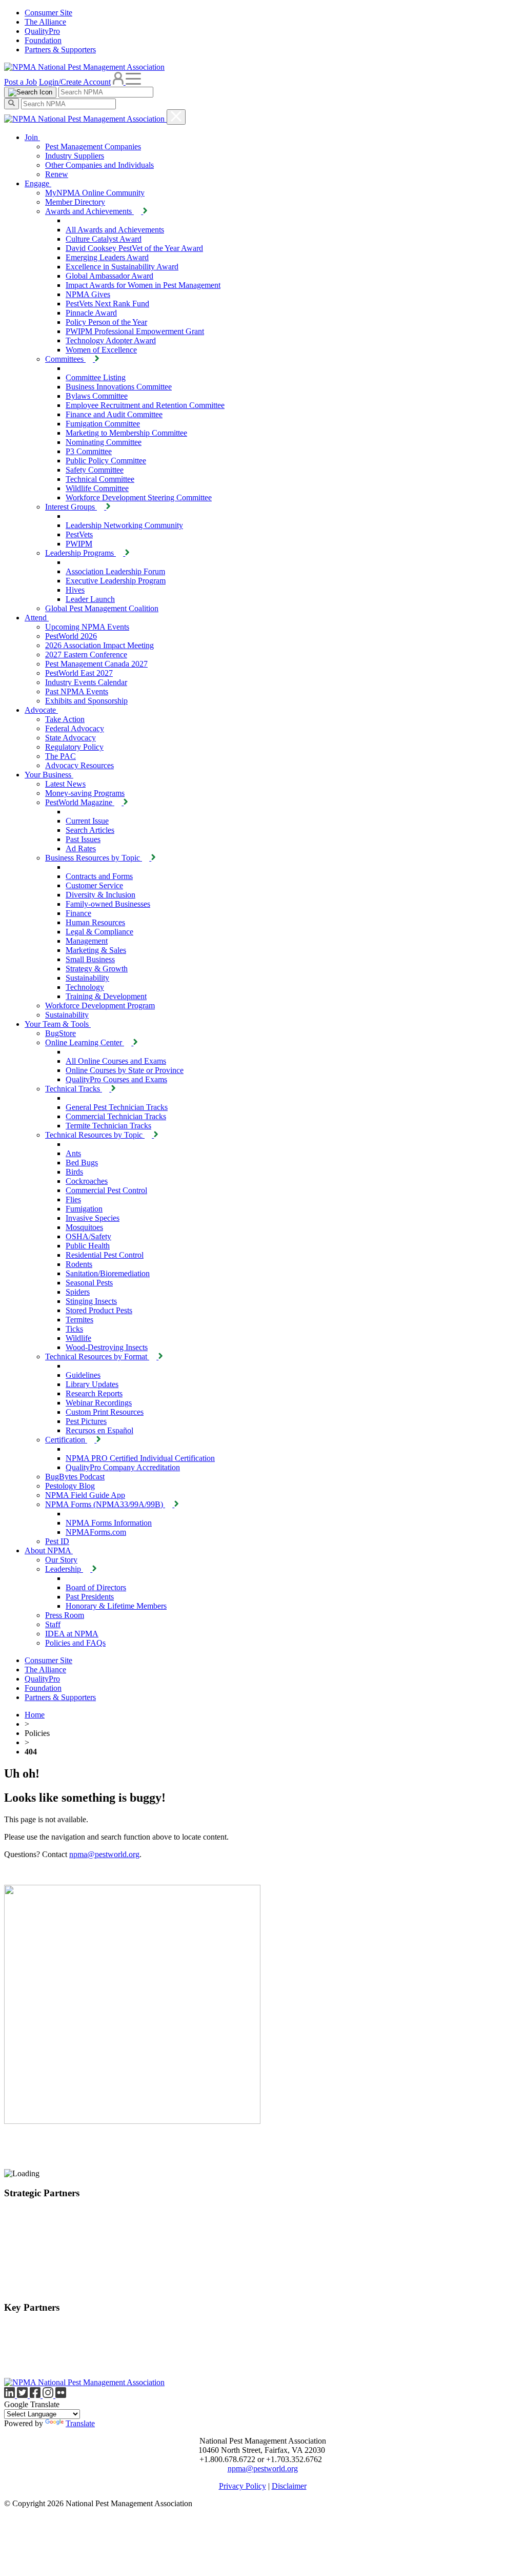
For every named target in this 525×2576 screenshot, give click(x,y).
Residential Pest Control (105, 1255)
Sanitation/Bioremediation (108, 1273)
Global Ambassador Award (109, 276)
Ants (73, 1153)
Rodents (79, 1264)
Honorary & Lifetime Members (116, 1606)
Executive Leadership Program (116, 581)
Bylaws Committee (97, 396)
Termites (79, 1320)
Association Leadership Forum (115, 571)
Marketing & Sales (96, 950)
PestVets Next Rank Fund (107, 304)
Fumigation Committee (103, 424)
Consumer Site (48, 13)
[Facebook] (36, 2395)
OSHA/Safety (88, 1236)
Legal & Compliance (99, 932)
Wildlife (78, 1338)
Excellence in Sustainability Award (122, 267)
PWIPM (79, 544)
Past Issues (83, 839)
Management (87, 941)
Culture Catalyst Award (104, 239)
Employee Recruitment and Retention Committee (145, 405)
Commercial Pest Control (106, 1190)
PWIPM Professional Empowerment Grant (135, 331)
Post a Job (21, 82)
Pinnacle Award (91, 313)
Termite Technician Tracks (108, 1126)
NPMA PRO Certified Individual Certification (140, 1458)
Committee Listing (96, 377)
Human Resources (95, 922)
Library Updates (92, 1384)
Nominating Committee (104, 442)
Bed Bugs (82, 1163)
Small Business (90, 959)
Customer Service (94, 885)
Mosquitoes (84, 1227)
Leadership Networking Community (124, 525)
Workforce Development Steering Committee (139, 497)
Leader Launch (90, 599)
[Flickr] (61, 2395)
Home (35, 1715)
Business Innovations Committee (119, 387)
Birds (74, 1172)
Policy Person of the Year (106, 322)
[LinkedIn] (11, 2395)
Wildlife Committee (97, 488)
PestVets (79, 534)
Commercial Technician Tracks (116, 1116)
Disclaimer (289, 2486)
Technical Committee (100, 479)
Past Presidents (90, 1597)
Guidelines (83, 1375)
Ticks (74, 1329)
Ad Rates (81, 848)
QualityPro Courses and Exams (116, 1079)
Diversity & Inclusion (100, 895)
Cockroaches (87, 1181)
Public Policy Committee (106, 461)
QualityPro (42, 31)
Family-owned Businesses (108, 904)
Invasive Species (93, 1218)
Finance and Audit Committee (114, 414)
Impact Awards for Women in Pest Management (143, 285)
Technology (85, 987)
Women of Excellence (101, 350)
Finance (78, 913)
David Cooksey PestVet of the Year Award (134, 248)
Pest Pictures (86, 1421)
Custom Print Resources (105, 1412)
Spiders (78, 1292)
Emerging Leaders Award (107, 257)
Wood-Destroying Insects (107, 1347)
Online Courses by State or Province (125, 1070)
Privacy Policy (243, 2486)
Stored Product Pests (99, 1310)
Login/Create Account (75, 82)
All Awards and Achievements (115, 230)
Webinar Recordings (99, 1403)
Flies (73, 1199)
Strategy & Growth (97, 969)
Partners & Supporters (60, 50)
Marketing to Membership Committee (126, 433)
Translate (80, 2423)
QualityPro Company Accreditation (123, 1467)
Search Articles (90, 830)
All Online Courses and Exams (116, 1061)
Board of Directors (96, 1587)
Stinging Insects (91, 1301)
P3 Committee (89, 451)
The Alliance (45, 22)
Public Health (88, 1246)
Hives (75, 590)
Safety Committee (95, 470)
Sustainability (87, 978)
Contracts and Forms (99, 876)
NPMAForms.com (96, 1532)
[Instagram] (49, 2395)
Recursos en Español (99, 1430)
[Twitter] (23, 2395)
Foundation (43, 40)
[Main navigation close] (176, 117)
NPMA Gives (88, 294)
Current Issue (87, 821)
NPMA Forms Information (109, 1523)
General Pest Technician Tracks (117, 1107)
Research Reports (94, 1393)
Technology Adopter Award (111, 340)
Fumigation (84, 1209)
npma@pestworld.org (104, 1854)
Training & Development (106, 996)
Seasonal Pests (89, 1283)
